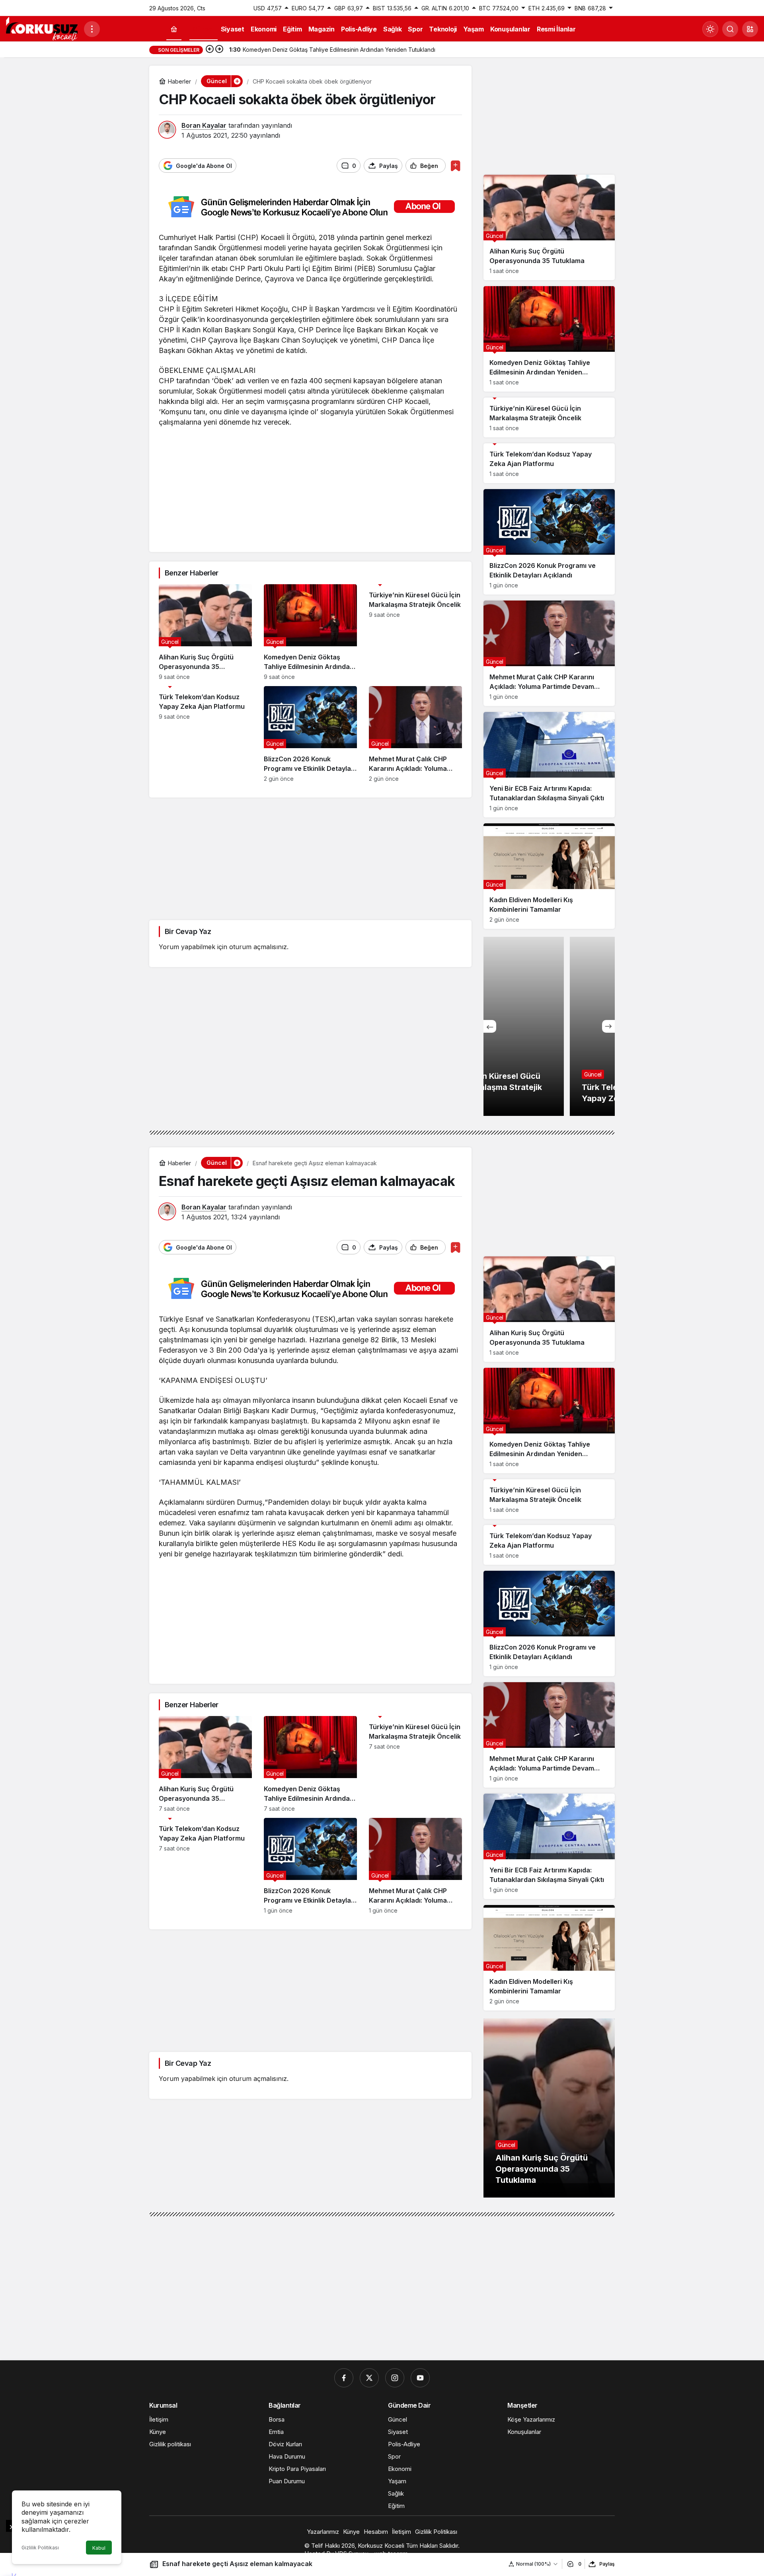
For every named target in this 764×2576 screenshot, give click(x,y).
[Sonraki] (219, 50)
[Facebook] (344, 2378)
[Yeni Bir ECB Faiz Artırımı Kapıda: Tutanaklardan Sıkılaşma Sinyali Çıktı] (549, 765)
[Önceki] (210, 50)
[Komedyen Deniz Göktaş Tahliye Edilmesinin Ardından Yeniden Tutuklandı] (310, 632)
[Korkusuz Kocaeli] (42, 28)
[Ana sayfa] (174, 29)
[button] (750, 29)
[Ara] (730, 29)
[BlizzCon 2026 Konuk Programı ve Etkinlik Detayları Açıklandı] (310, 734)
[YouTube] (420, 2378)
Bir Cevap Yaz (188, 931)
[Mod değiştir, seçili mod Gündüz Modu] (710, 29)
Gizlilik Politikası (40, 2548)
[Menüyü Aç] (92, 29)
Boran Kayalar (204, 125)
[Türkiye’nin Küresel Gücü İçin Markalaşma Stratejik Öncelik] (415, 632)
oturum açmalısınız (258, 947)
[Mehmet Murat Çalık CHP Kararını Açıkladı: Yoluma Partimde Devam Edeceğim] (415, 734)
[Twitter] (369, 2378)
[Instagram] (395, 2378)
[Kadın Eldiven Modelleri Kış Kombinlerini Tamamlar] (549, 876)
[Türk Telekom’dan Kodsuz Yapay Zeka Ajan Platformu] (205, 734)
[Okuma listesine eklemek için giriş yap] (455, 166)
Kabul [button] (99, 2548)
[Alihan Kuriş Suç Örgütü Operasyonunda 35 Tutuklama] (205, 632)
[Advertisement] (310, 487)
